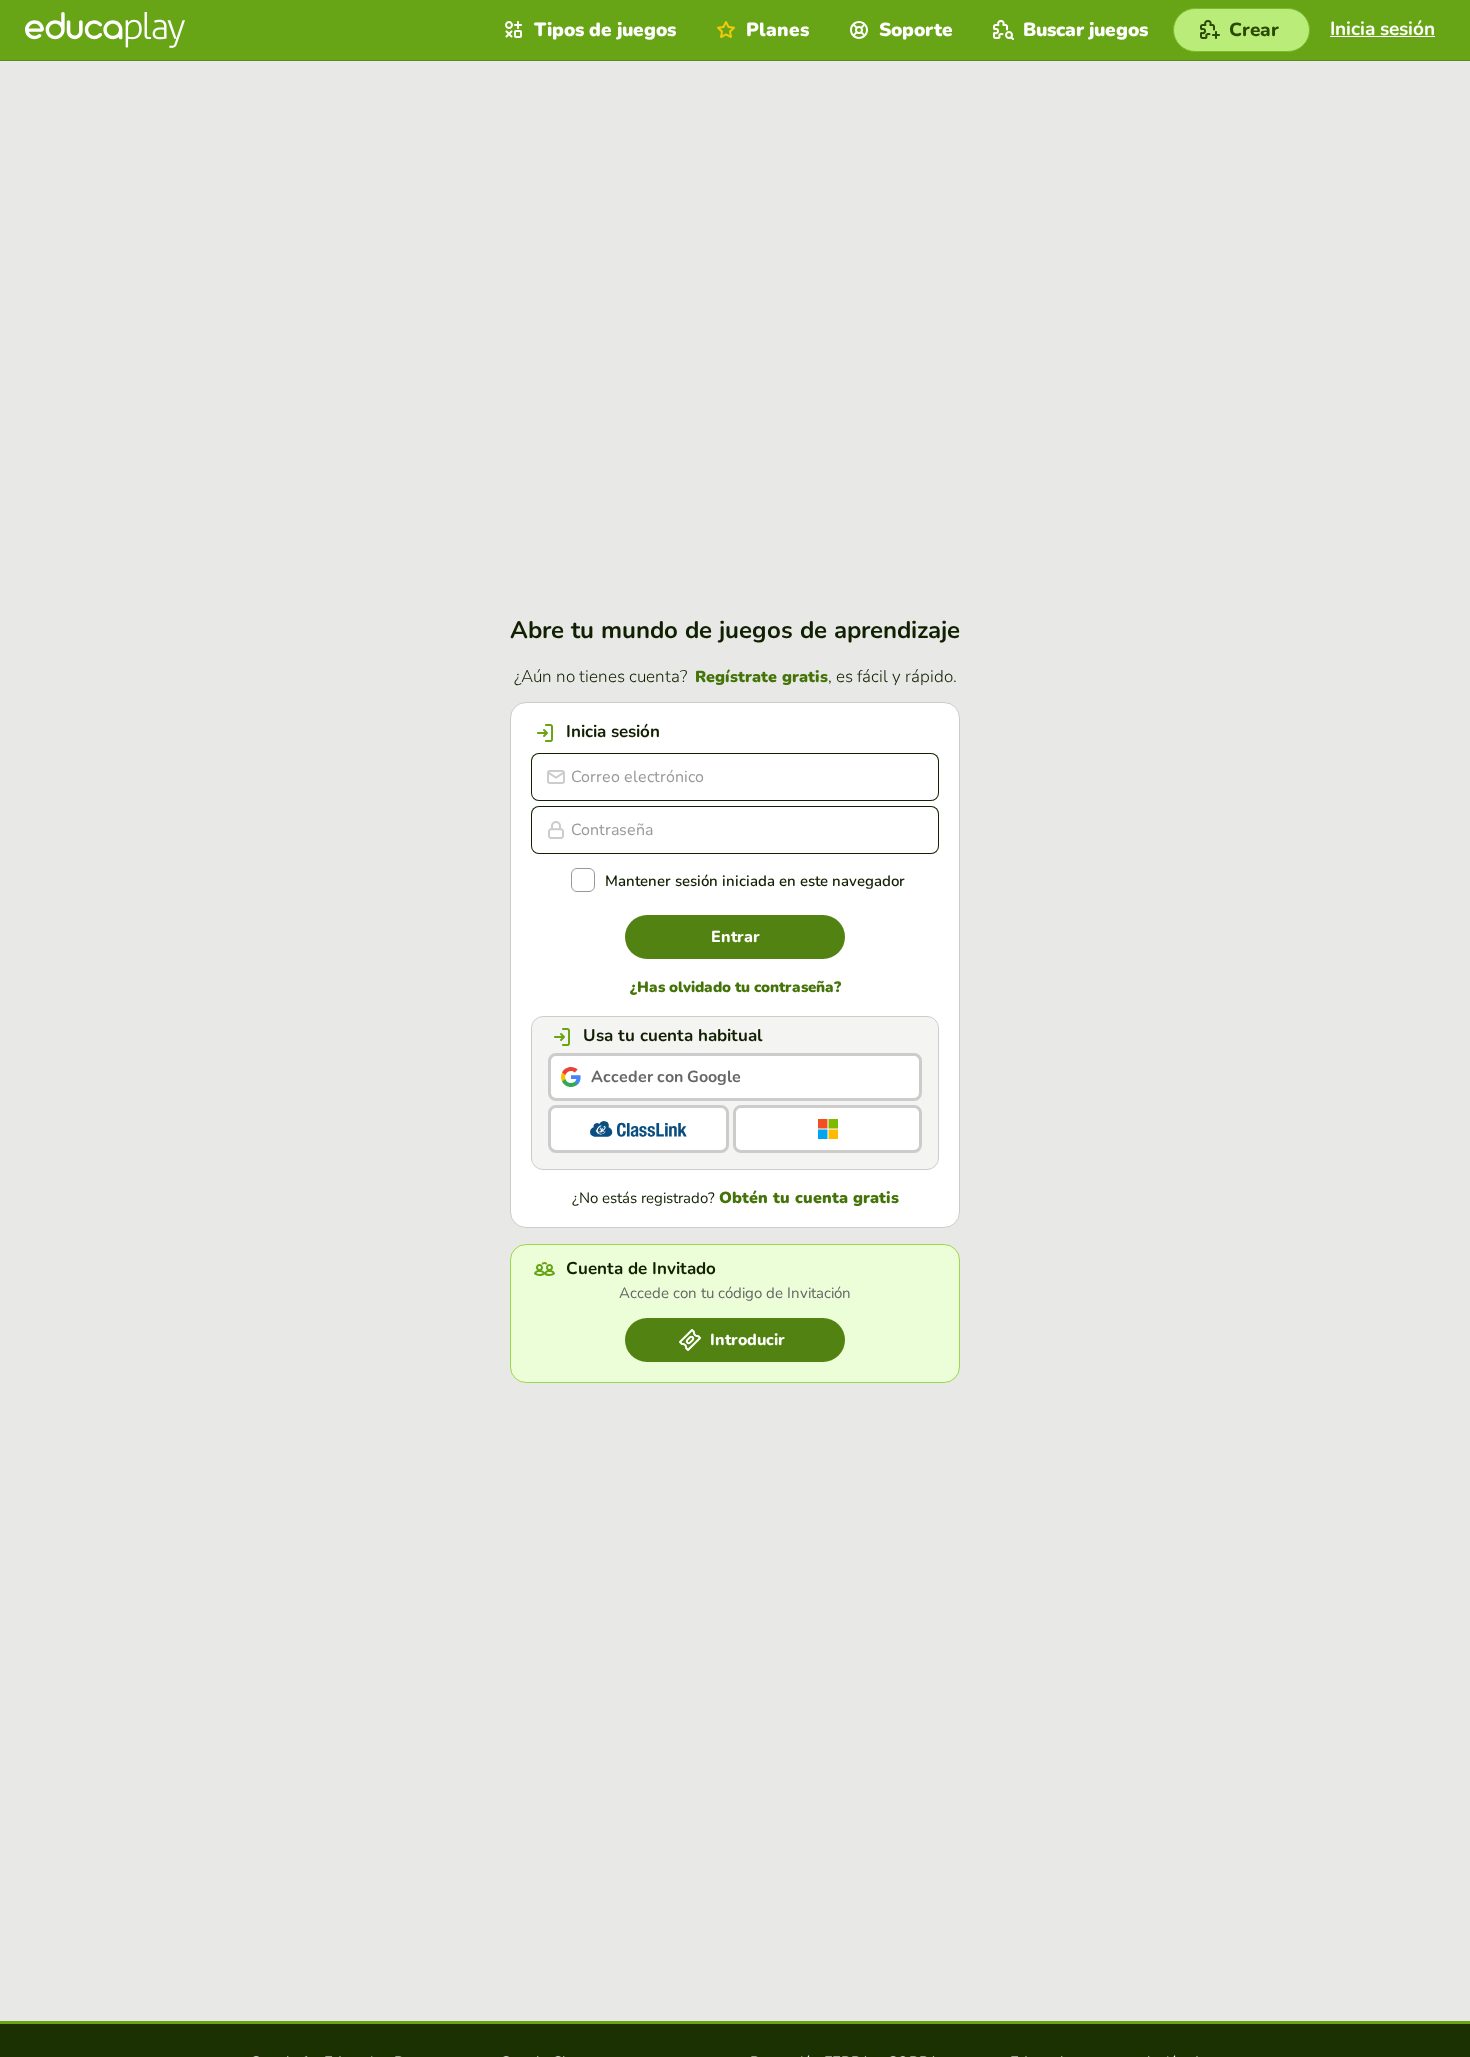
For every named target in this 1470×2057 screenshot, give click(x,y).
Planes (777, 30)
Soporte (916, 30)
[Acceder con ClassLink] (638, 1129)
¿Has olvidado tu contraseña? (735, 987)
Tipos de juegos (605, 30)
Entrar (735, 937)
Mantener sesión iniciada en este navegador (755, 881)
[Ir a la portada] (105, 30)
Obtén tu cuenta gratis (809, 1198)
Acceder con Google (666, 1077)
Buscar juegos (1085, 30)
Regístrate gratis (761, 677)
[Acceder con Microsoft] (827, 1129)
